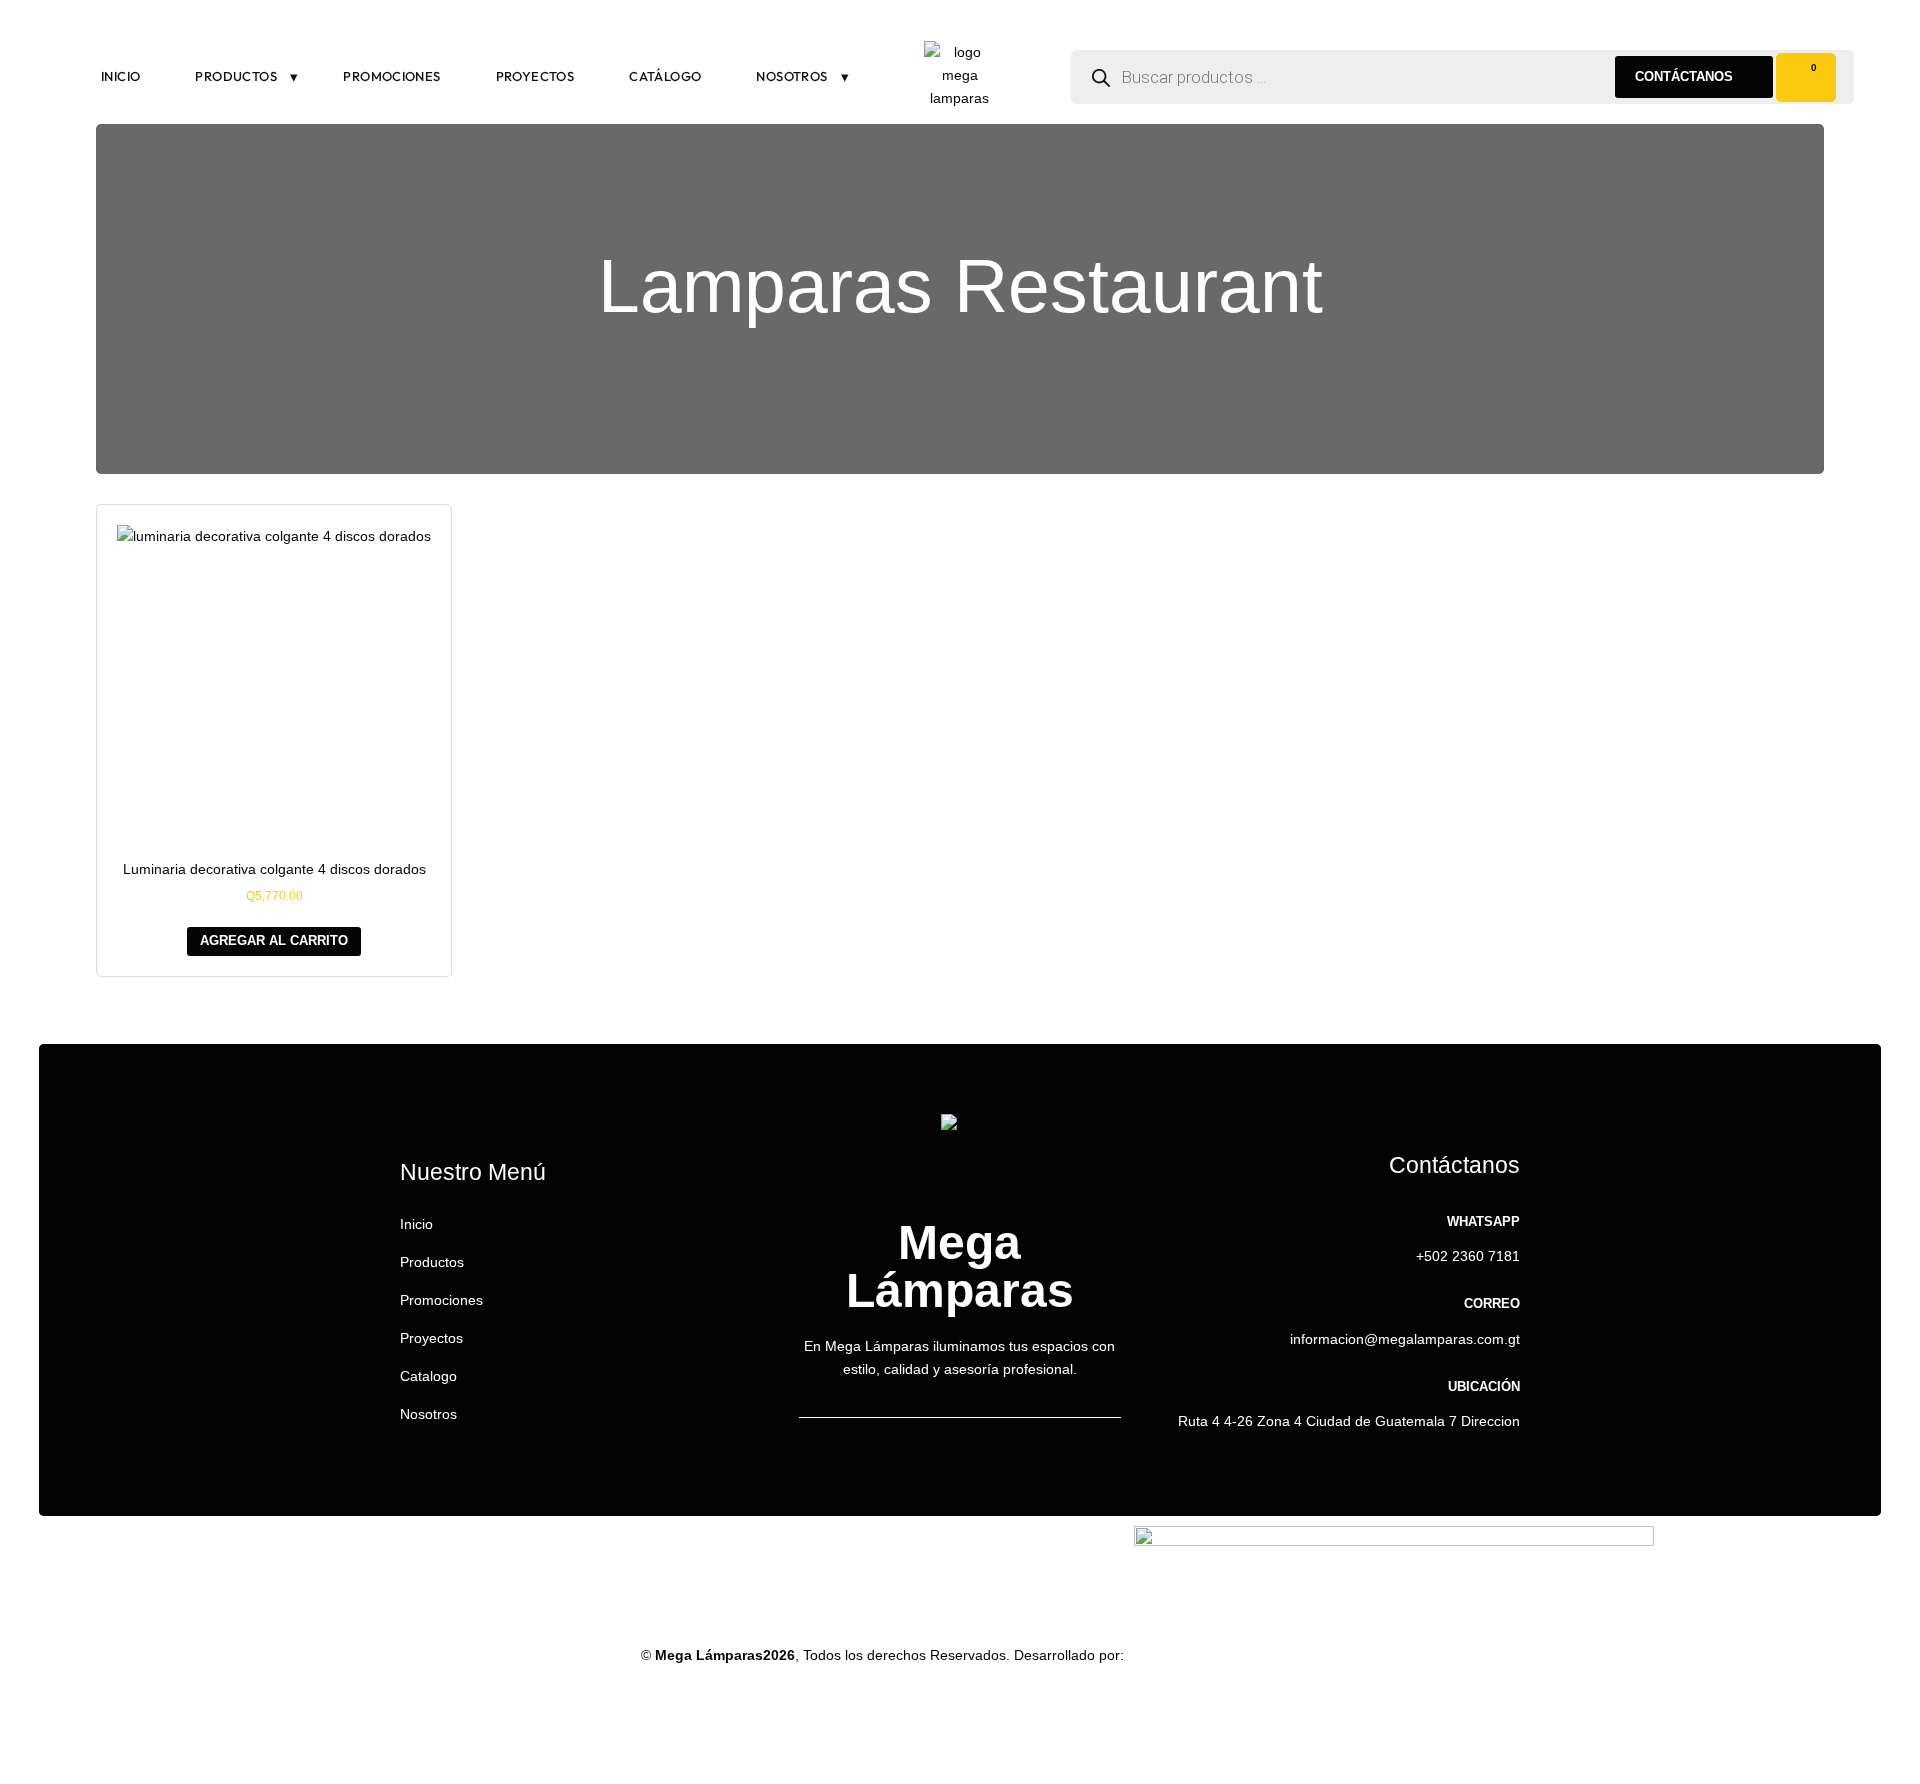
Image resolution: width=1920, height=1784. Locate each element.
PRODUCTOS (236, 76)
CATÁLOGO (665, 76)
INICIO (120, 76)
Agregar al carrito (274, 940)
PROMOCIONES (391, 76)
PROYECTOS (535, 76)
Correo (1492, 1303)
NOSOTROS (791, 76)
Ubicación (1484, 1386)
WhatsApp (1483, 1221)
